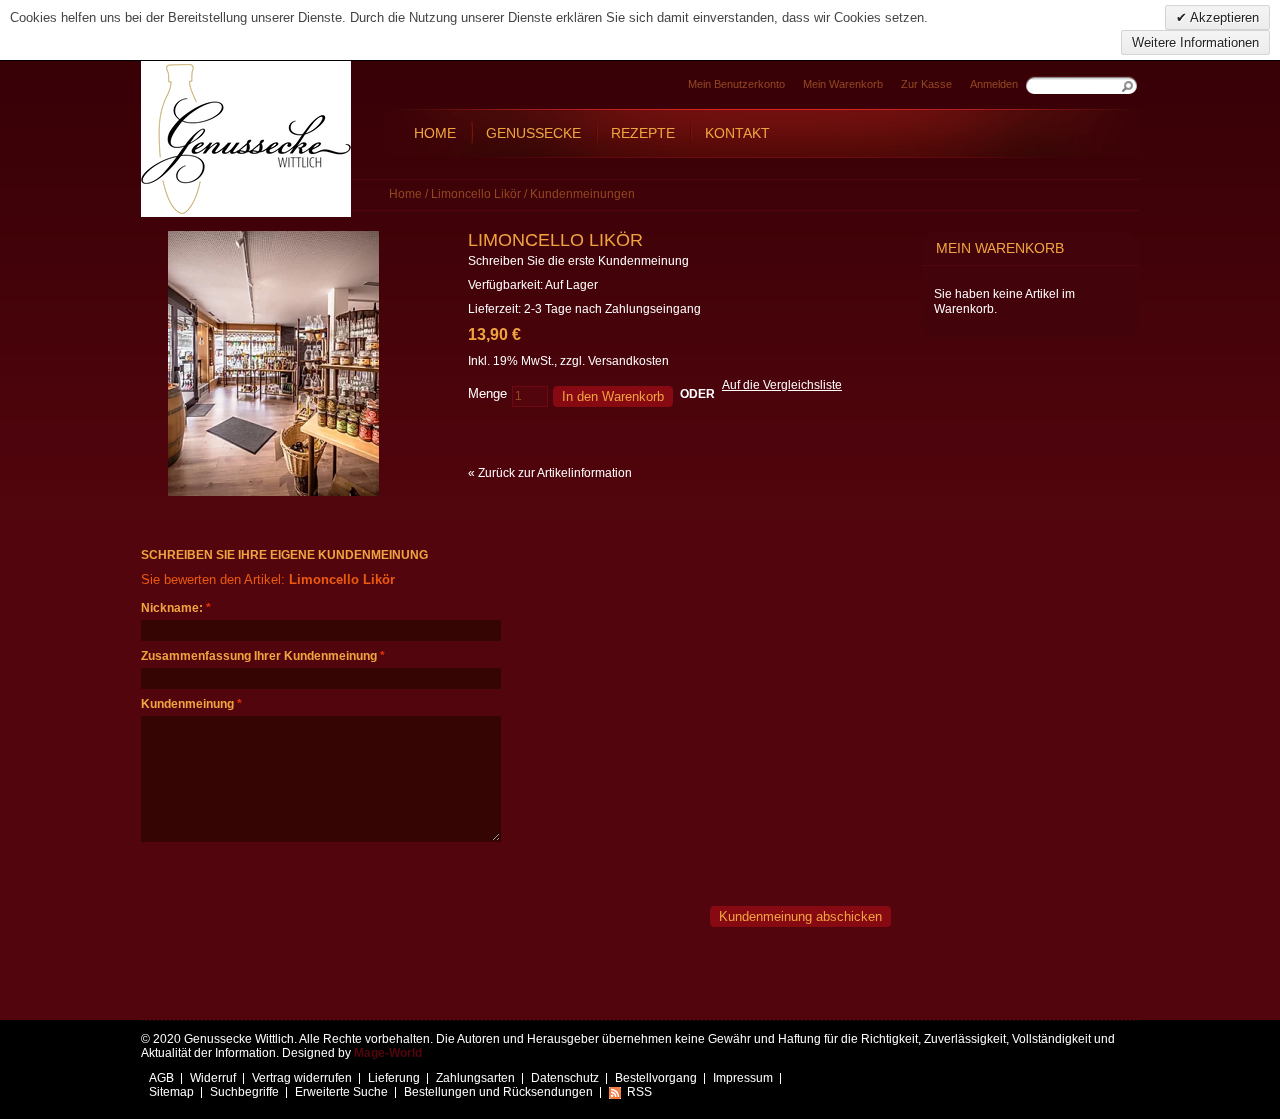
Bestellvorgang (656, 1078)
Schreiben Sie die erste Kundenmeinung (578, 261)
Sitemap (171, 1092)
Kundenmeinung (187, 704)
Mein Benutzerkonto (736, 84)
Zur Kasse (926, 84)
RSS (639, 1092)
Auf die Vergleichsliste (782, 385)
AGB (161, 1078)
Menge (487, 393)
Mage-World (388, 1053)
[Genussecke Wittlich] (246, 139)
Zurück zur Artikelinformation (550, 473)
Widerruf (213, 1078)
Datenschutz (565, 1078)
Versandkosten (628, 361)
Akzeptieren (1223, 17)
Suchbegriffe (244, 1092)
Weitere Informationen (1195, 42)
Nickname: (172, 608)
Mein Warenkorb (843, 84)
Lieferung (394, 1078)
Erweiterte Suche (341, 1092)
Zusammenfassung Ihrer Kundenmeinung (259, 656)
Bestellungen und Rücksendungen (498, 1092)
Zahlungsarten (475, 1078)
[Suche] (1129, 85)
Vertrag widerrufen (302, 1078)
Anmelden (994, 84)
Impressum (743, 1078)
